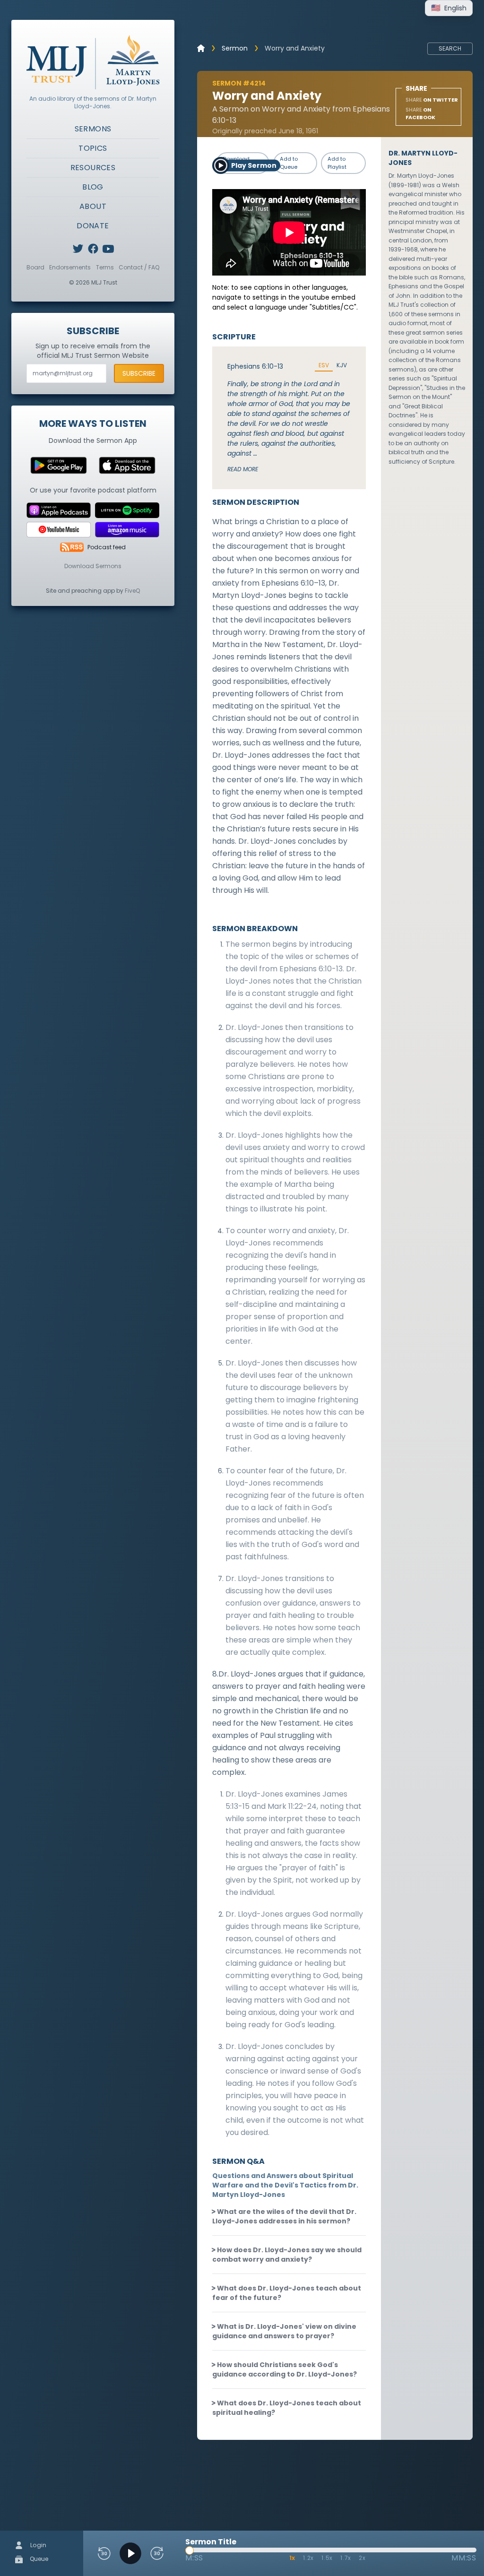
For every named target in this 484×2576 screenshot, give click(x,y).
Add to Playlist (337, 163)
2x (362, 2558)
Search (450, 48)
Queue (38, 2559)
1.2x (308, 2558)
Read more (243, 469)
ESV (324, 365)
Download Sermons (93, 566)
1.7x (346, 2558)
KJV (342, 365)
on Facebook (420, 114)
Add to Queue (289, 163)
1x (293, 2558)
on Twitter (432, 100)
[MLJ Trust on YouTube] (108, 249)
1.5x (327, 2558)
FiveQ (132, 591)
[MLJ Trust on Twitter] (78, 249)
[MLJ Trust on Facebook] (93, 249)
